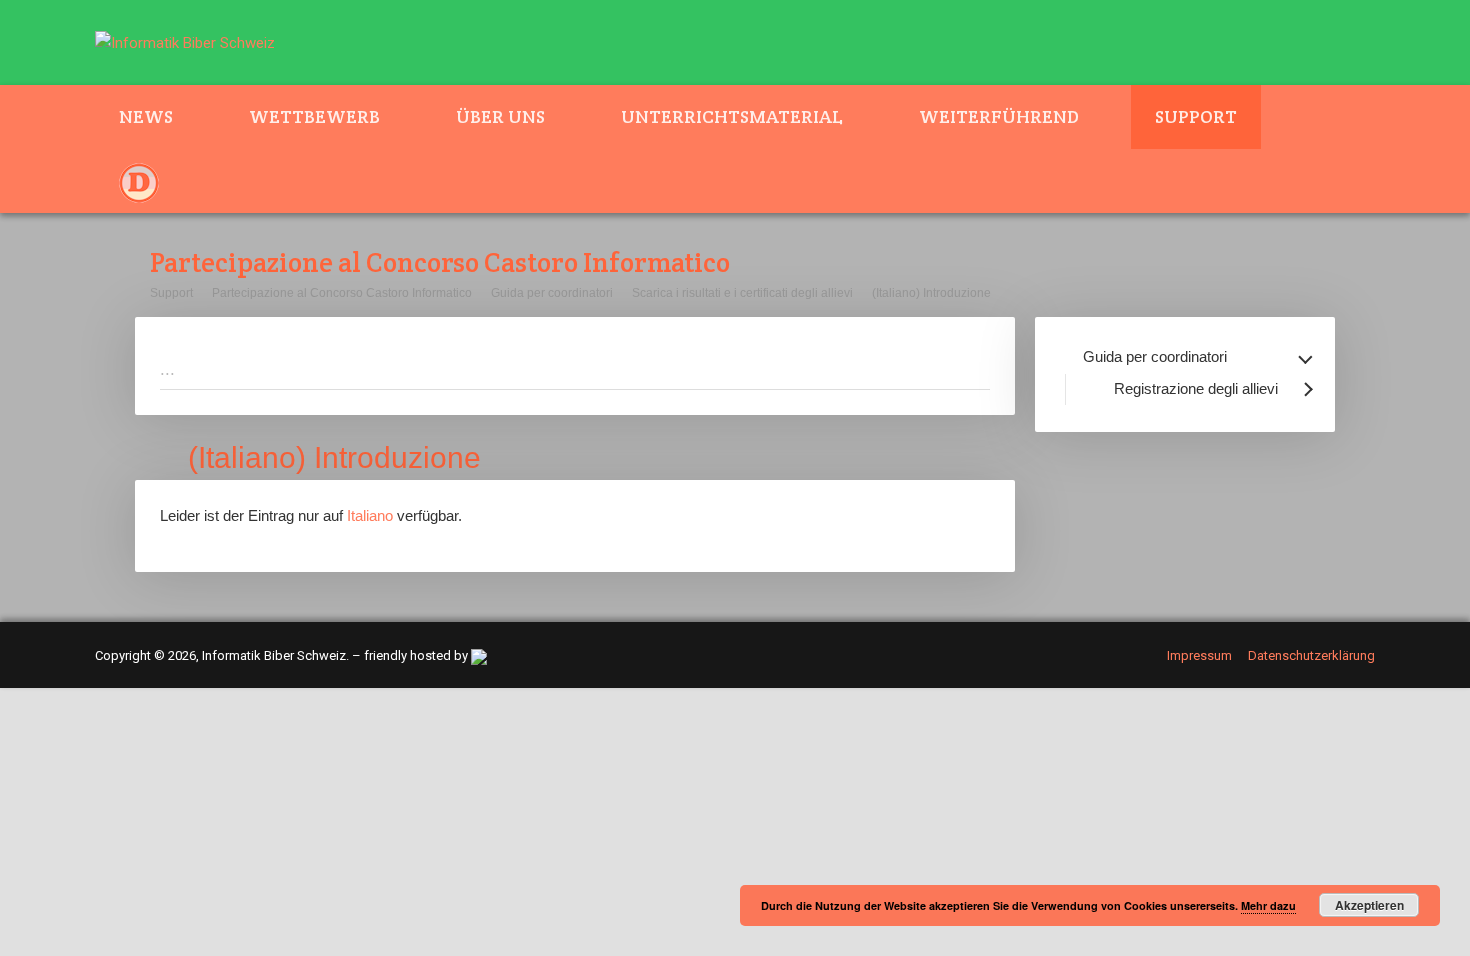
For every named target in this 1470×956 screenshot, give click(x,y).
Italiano (370, 515)
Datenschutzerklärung (1311, 655)
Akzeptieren (1369, 905)
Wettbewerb (314, 116)
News (146, 116)
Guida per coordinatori (552, 293)
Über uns (500, 116)
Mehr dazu (1268, 905)
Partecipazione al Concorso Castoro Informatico (342, 293)
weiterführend (999, 116)
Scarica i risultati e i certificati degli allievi (742, 293)
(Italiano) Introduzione (931, 293)
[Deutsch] (151, 181)
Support (1196, 116)
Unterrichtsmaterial (732, 116)
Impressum (1199, 655)
